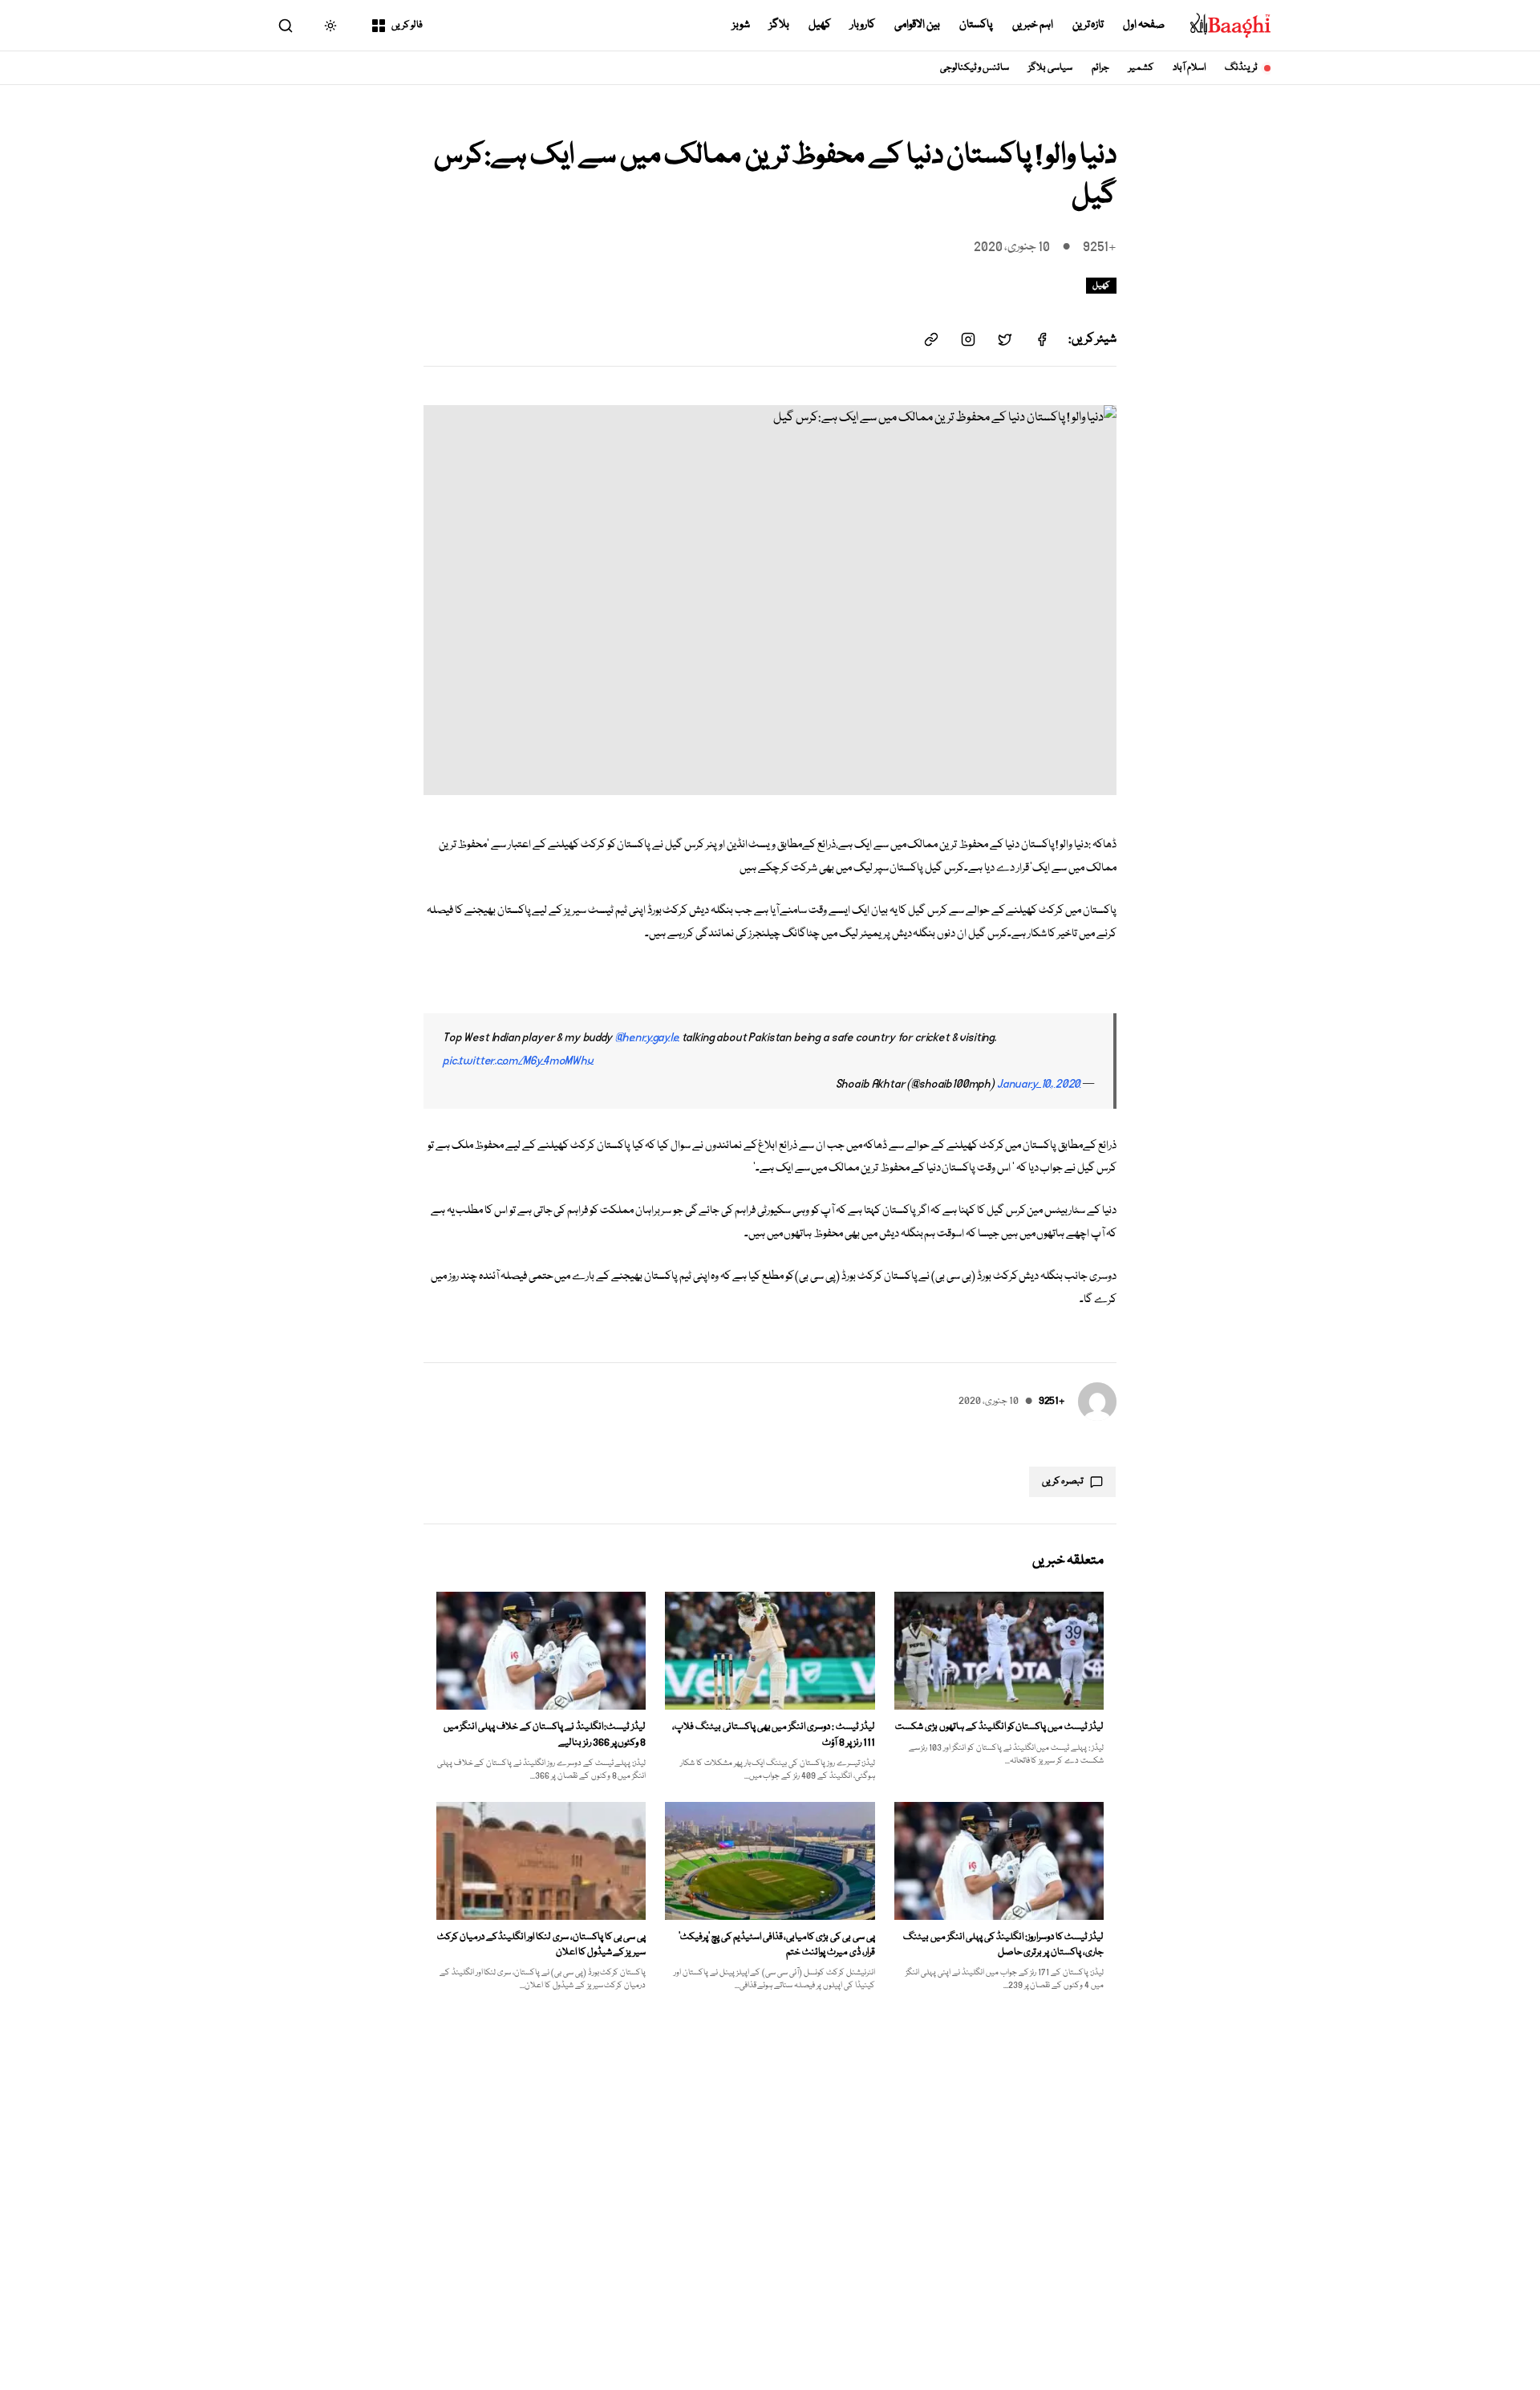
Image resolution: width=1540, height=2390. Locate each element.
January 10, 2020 (1039, 1084)
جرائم (1100, 68)
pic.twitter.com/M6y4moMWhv (518, 1061)
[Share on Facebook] (1042, 339)
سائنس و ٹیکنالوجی (975, 68)
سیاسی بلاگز (1050, 68)
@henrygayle (647, 1037)
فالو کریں (407, 25)
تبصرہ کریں (1063, 1481)
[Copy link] (931, 339)
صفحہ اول (1144, 25)
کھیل (820, 25)
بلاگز (779, 25)
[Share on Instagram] (968, 339)
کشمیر (1141, 68)
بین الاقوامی (917, 25)
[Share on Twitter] (1005, 339)
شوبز (741, 25)
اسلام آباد (1189, 68)
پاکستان (976, 25)
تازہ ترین (1088, 25)
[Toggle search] (286, 26)
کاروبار (863, 25)
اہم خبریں (1033, 25)
